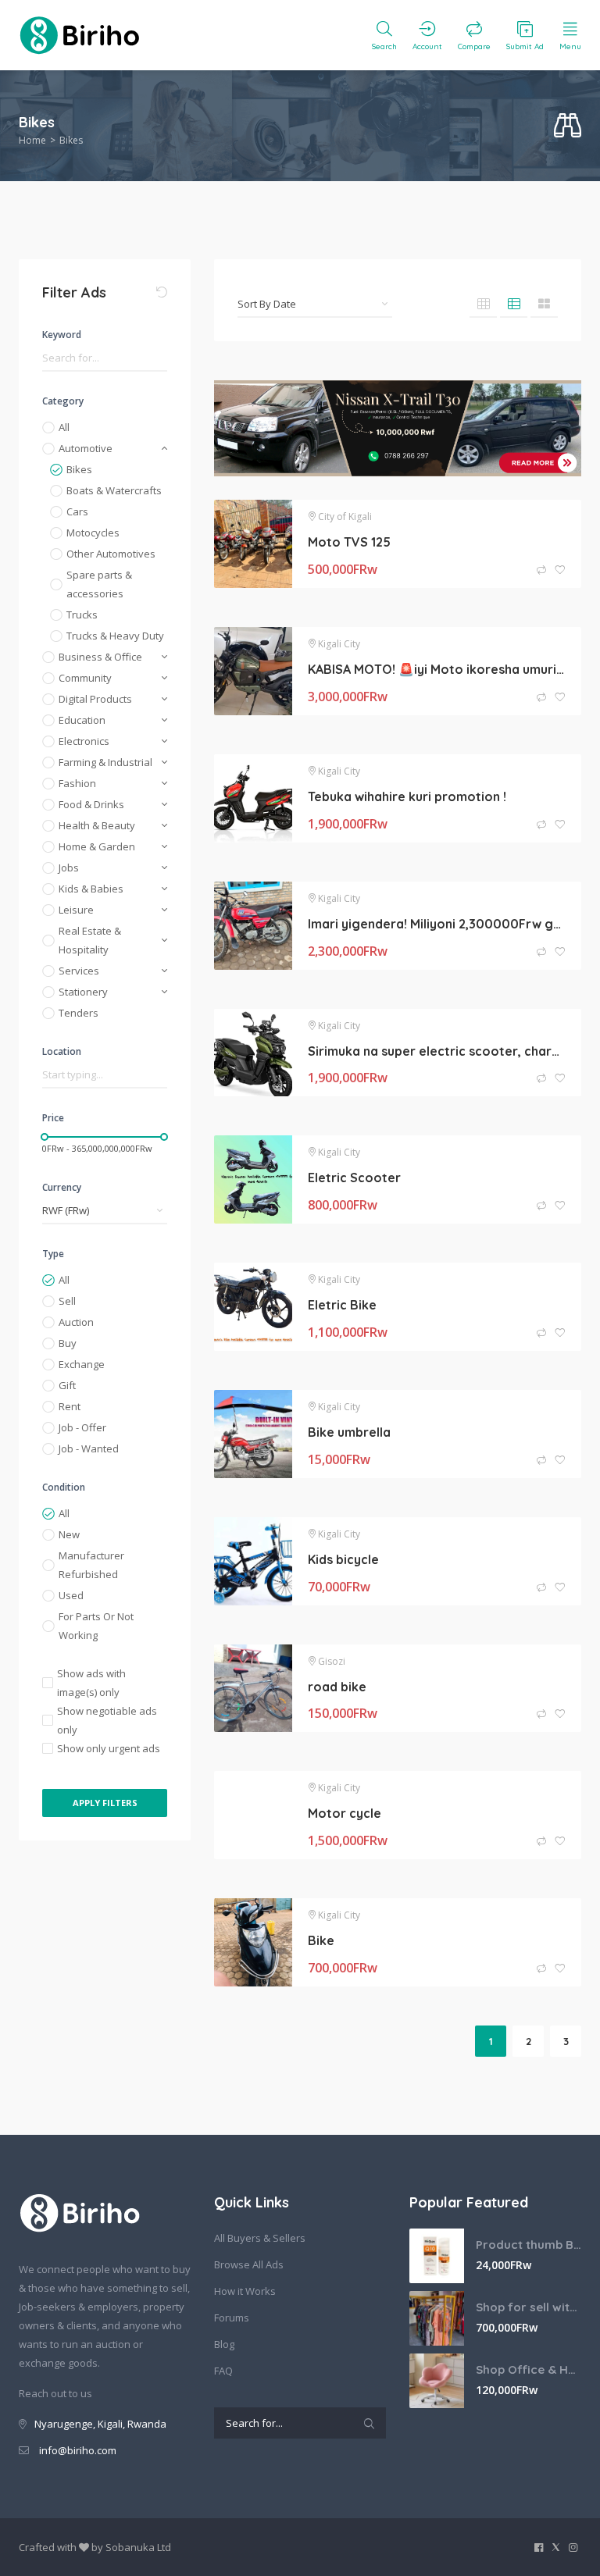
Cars (77, 511)
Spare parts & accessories (99, 584)
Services (79, 971)
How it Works (245, 2291)
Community (85, 678)
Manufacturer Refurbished (91, 1565)
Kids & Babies (91, 889)
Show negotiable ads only (107, 1720)
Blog (224, 2344)
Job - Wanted (89, 1448)
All (64, 427)
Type (53, 1254)
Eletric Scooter (354, 1178)
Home (32, 140)
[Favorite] (560, 570)
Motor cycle (345, 1813)
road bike (337, 1687)
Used (71, 1595)
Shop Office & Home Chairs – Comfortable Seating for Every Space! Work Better (529, 2369)
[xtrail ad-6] (398, 428)
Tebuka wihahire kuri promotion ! (407, 796)
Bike (321, 1940)
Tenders (79, 1013)
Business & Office (100, 657)
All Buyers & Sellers (260, 2238)
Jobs (69, 868)
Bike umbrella (349, 1432)
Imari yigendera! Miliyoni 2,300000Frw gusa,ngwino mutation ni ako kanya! (437, 924)
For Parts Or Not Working (96, 1626)
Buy (68, 1343)
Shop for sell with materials (529, 2307)
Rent (70, 1406)
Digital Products (95, 699)
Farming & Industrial (105, 762)
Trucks (82, 615)
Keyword (62, 335)
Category (63, 401)
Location (62, 1051)
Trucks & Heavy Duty (115, 636)
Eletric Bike (342, 1305)
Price (53, 1118)
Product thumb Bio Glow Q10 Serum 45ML (529, 2245)
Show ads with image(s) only (91, 1683)
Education (82, 720)
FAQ (223, 2371)
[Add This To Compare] (543, 570)
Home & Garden (97, 846)
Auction (76, 1322)
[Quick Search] (568, 126)
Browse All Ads (249, 2264)
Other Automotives (111, 554)
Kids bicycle (343, 1559)
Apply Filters (105, 1803)
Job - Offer (82, 1427)
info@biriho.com (78, 2450)
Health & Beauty (97, 825)
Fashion (77, 783)
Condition (64, 1487)
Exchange (82, 1364)
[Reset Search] (162, 292)
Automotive (86, 448)
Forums (232, 2318)
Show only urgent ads (109, 1748)
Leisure (76, 910)
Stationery (83, 992)
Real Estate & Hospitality (90, 940)
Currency (62, 1187)
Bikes (79, 469)
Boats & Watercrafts (114, 490)
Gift (67, 1385)
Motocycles (93, 533)
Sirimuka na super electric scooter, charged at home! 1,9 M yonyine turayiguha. (437, 1051)
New (69, 1534)
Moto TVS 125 (349, 542)
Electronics (84, 741)
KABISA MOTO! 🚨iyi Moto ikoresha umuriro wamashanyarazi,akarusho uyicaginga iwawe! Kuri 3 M (437, 669)
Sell (67, 1301)
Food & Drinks (91, 804)
